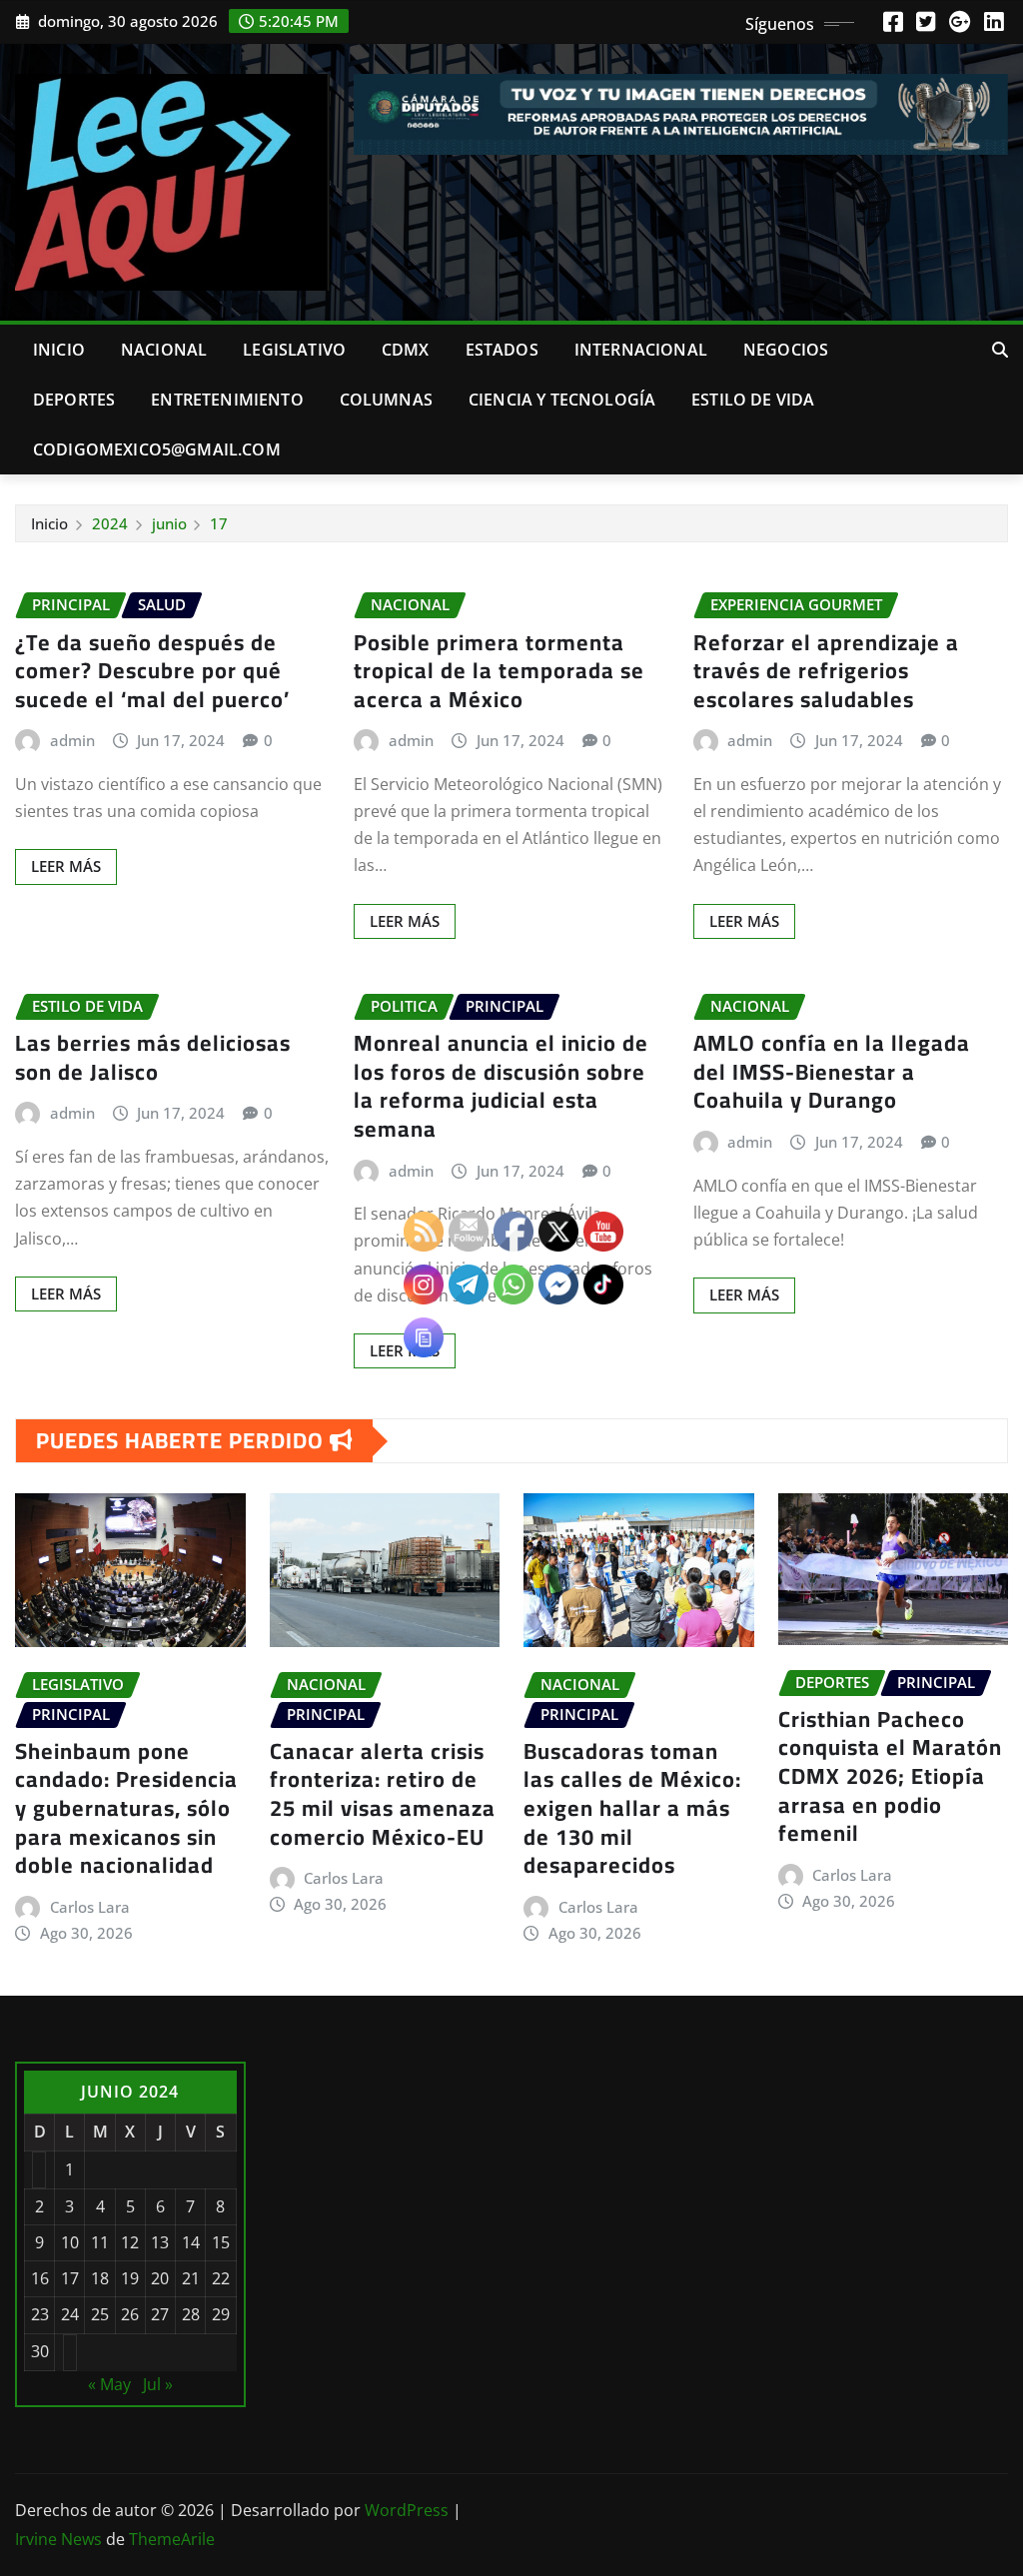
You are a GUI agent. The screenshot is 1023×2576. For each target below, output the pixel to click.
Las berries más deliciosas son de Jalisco (153, 1057)
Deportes (74, 400)
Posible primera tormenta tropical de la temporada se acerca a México (499, 671)
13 (160, 2242)
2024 (110, 523)
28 (191, 2314)
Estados (502, 350)
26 (130, 2314)
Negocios (786, 350)
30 (40, 2351)
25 (100, 2314)
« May (109, 2384)
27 (160, 2314)
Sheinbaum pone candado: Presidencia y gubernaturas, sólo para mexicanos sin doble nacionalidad (126, 1808)
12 (130, 2242)
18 (100, 2278)
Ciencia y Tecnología (562, 400)
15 (221, 2242)
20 (160, 2278)
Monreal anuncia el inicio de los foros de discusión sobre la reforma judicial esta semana (501, 1086)
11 (100, 2242)
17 (219, 523)
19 (130, 2278)
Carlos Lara (90, 1907)
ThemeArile (172, 2539)
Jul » (158, 2384)
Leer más (66, 866)
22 (221, 2278)
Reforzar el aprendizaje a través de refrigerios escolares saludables (826, 671)
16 (40, 2278)
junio (169, 523)
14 (191, 2242)
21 (191, 2278)
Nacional (164, 350)
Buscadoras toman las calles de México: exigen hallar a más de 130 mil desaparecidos (632, 1808)
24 (70, 2314)
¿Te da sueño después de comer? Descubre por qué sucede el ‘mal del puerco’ (152, 671)
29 (221, 2314)
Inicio (59, 350)
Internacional (641, 350)
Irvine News (58, 2539)
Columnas (386, 400)
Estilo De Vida (753, 400)
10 (70, 2242)
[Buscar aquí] (1000, 350)
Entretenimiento (227, 400)
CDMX (406, 350)
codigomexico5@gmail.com (157, 449)
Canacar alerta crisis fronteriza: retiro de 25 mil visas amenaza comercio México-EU (383, 1794)
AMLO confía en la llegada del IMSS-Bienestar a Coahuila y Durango (832, 1071)
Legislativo (294, 350)
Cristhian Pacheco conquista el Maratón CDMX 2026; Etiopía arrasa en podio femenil (890, 1776)
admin (72, 740)
